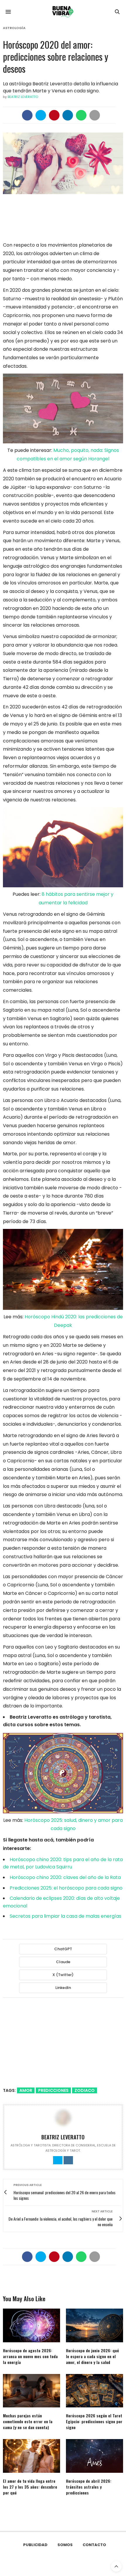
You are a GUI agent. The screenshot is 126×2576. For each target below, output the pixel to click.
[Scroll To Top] (116, 2566)
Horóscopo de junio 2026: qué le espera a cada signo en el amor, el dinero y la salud (92, 2356)
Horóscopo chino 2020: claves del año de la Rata (65, 1877)
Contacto (94, 2545)
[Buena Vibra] (63, 12)
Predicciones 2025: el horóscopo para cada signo (66, 1888)
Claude (63, 1962)
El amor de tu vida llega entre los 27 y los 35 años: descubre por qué (30, 2487)
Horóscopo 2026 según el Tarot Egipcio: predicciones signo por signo (94, 2421)
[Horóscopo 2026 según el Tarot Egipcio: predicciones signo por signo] (94, 2391)
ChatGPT (63, 1949)
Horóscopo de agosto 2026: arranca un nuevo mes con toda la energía (30, 2356)
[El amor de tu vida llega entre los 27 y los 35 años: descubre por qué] (31, 2456)
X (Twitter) (63, 1975)
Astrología (14, 28)
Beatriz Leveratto (23, 97)
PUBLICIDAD (35, 2545)
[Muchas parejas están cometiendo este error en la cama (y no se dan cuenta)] (31, 2391)
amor (26, 2090)
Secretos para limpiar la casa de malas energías (65, 1916)
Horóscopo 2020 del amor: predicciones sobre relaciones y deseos (56, 56)
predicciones (53, 2090)
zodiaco (85, 2090)
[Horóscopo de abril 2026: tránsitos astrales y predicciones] (94, 2456)
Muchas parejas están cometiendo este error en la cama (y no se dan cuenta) (28, 2421)
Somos (65, 2545)
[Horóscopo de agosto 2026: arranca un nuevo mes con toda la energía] (31, 2325)
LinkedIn (63, 1988)
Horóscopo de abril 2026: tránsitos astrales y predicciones (89, 2487)
